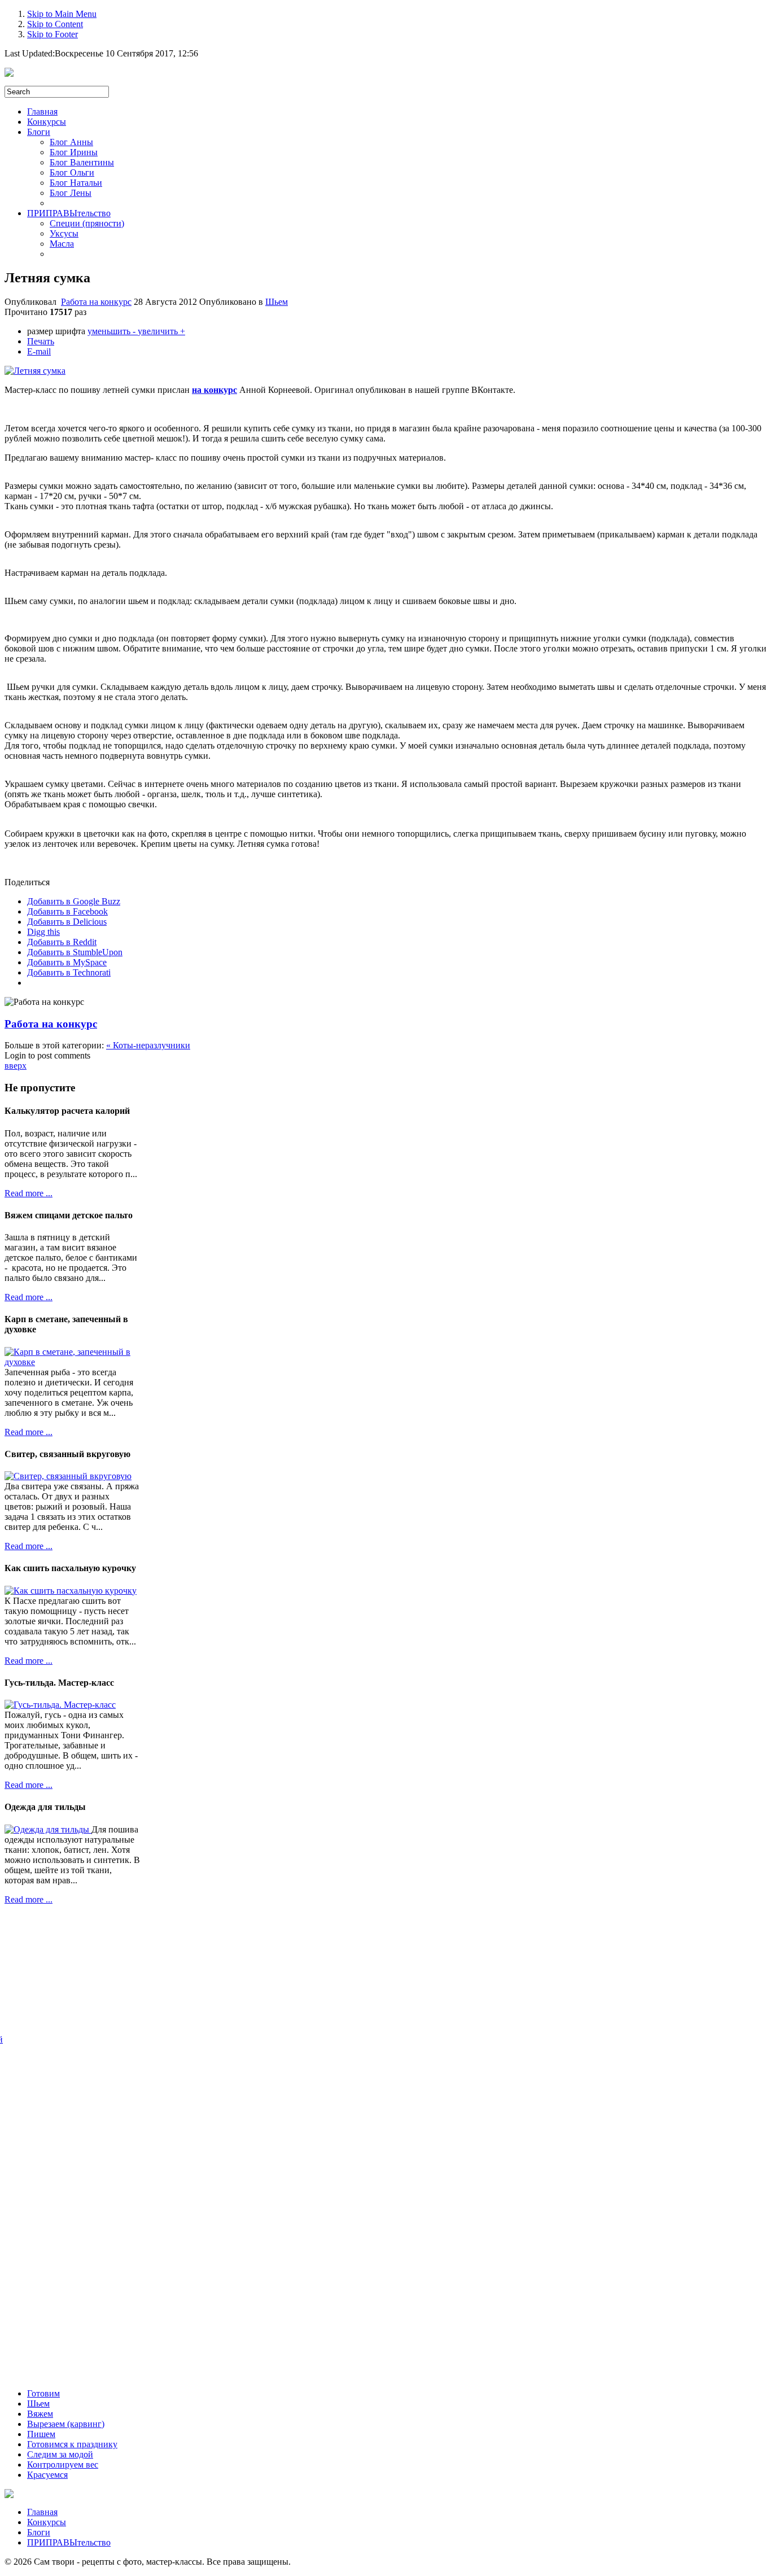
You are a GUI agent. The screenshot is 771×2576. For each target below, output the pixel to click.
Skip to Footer (52, 34)
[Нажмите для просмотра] (35, 371)
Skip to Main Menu (62, 14)
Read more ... (29, 1193)
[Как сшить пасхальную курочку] (71, 1591)
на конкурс (214, 390)
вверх (16, 1066)
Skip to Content (55, 24)
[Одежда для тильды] (48, 1829)
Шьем (277, 302)
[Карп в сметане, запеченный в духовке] (72, 1362)
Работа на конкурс (96, 302)
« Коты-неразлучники (148, 1045)
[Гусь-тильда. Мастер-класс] (60, 1705)
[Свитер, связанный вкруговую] (68, 1476)
